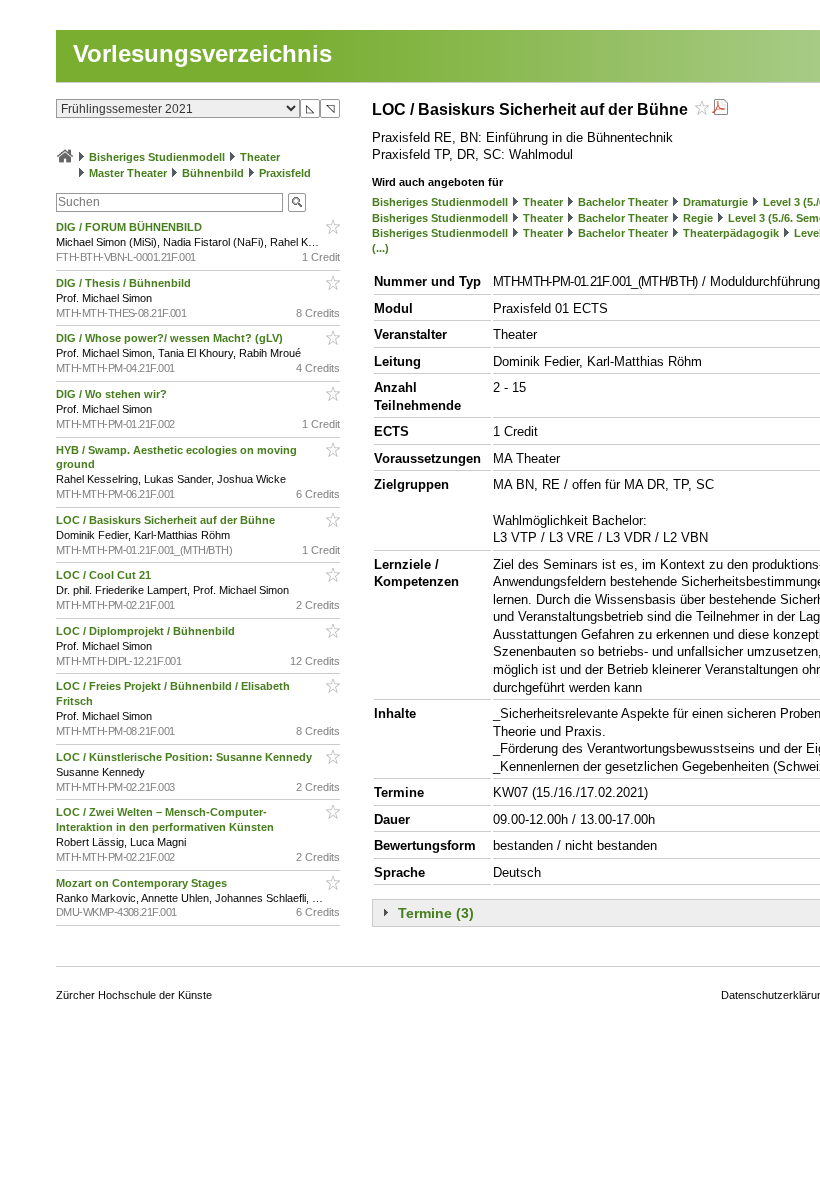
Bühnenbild (213, 173)
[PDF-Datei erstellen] (720, 109)
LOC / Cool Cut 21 (105, 575)
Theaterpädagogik (731, 233)
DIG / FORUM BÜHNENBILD (130, 227)
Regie (698, 218)
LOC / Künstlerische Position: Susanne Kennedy (185, 757)
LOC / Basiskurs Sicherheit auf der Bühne (167, 520)
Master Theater (128, 173)
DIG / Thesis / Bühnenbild (125, 283)
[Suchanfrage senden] (297, 202)
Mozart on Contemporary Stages (143, 883)
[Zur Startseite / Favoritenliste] (65, 157)
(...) (380, 248)
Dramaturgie (715, 202)
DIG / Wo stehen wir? (113, 394)
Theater (260, 157)
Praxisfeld (285, 173)
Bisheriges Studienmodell (157, 157)
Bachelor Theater (623, 202)
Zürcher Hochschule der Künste (134, 995)
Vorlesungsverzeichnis (202, 53)
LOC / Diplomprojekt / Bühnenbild (147, 631)
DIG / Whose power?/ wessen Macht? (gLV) (171, 338)
